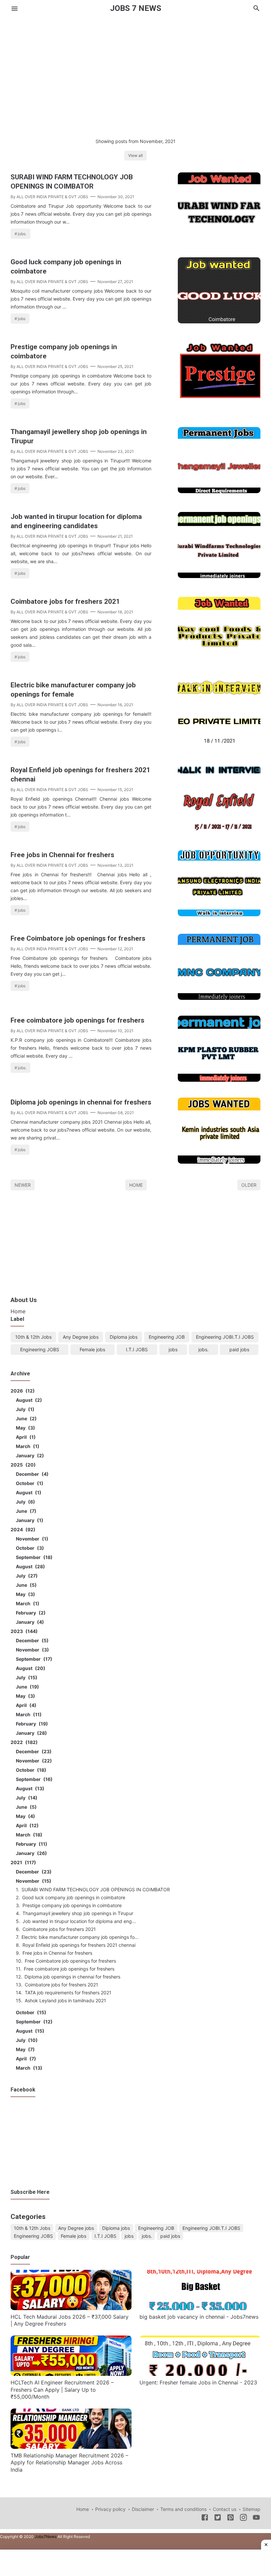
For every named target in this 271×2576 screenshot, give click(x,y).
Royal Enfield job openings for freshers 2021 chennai (80, 775)
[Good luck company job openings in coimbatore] (219, 321)
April (25, 1437)
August (28, 1400)
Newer (23, 1185)
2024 (22, 1529)
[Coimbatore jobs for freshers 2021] (219, 661)
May (24, 1428)
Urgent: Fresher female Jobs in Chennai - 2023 (198, 2382)
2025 (22, 1465)
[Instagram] (243, 2519)
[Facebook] (205, 2519)
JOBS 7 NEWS (136, 8)
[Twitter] (218, 2519)
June (25, 1418)
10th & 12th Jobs (33, 1337)
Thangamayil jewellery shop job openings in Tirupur (79, 436)
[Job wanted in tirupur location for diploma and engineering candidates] (219, 576)
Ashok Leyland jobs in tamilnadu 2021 (65, 2000)
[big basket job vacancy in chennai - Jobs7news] (200, 2308)
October (29, 1483)
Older (249, 1185)
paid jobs (239, 1349)
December (31, 1474)
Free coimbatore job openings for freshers (77, 1020)
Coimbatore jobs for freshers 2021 (65, 601)
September (33, 1557)
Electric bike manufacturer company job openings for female (73, 690)
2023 (23, 1631)
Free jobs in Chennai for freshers (62, 855)
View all (135, 155)
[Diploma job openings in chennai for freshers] (219, 1162)
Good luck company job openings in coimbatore (66, 267)
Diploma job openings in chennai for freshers (81, 1102)
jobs (22, 319)
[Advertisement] (135, 71)
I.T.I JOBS (137, 1349)
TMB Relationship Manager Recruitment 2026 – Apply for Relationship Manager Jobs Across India (69, 2463)
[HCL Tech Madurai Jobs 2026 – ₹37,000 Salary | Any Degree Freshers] (71, 2308)
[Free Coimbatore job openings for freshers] (219, 998)
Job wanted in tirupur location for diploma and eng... (79, 1921)
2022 (23, 1742)
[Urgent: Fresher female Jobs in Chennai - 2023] (200, 2374)
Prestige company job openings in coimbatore (64, 351)
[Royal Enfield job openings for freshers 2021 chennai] (219, 829)
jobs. (22, 234)
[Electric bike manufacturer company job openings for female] (219, 744)
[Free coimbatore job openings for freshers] (219, 1080)
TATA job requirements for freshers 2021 (68, 1993)
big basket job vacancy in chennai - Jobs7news (199, 2317)
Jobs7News (46, 2537)
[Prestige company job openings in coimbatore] (219, 406)
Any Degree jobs (81, 1337)
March (27, 1446)
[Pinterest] (231, 2519)
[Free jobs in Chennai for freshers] (219, 914)
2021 (22, 1862)
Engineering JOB (167, 1337)
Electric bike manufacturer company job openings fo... (80, 1937)
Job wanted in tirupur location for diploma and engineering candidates (76, 521)
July (24, 1409)
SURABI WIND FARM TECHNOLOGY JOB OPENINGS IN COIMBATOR (72, 182)
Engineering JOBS (40, 1349)
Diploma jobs (124, 1337)
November (31, 1539)
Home (136, 1185)
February (30, 1613)
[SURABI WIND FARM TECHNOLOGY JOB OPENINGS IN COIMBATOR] (219, 236)
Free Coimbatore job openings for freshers (78, 938)
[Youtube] (256, 2519)
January (29, 1455)
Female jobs (92, 1349)
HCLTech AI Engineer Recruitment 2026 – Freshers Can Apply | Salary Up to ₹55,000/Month (62, 2390)
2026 (22, 1391)
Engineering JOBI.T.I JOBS (225, 1337)
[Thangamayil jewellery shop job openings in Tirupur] (219, 491)
